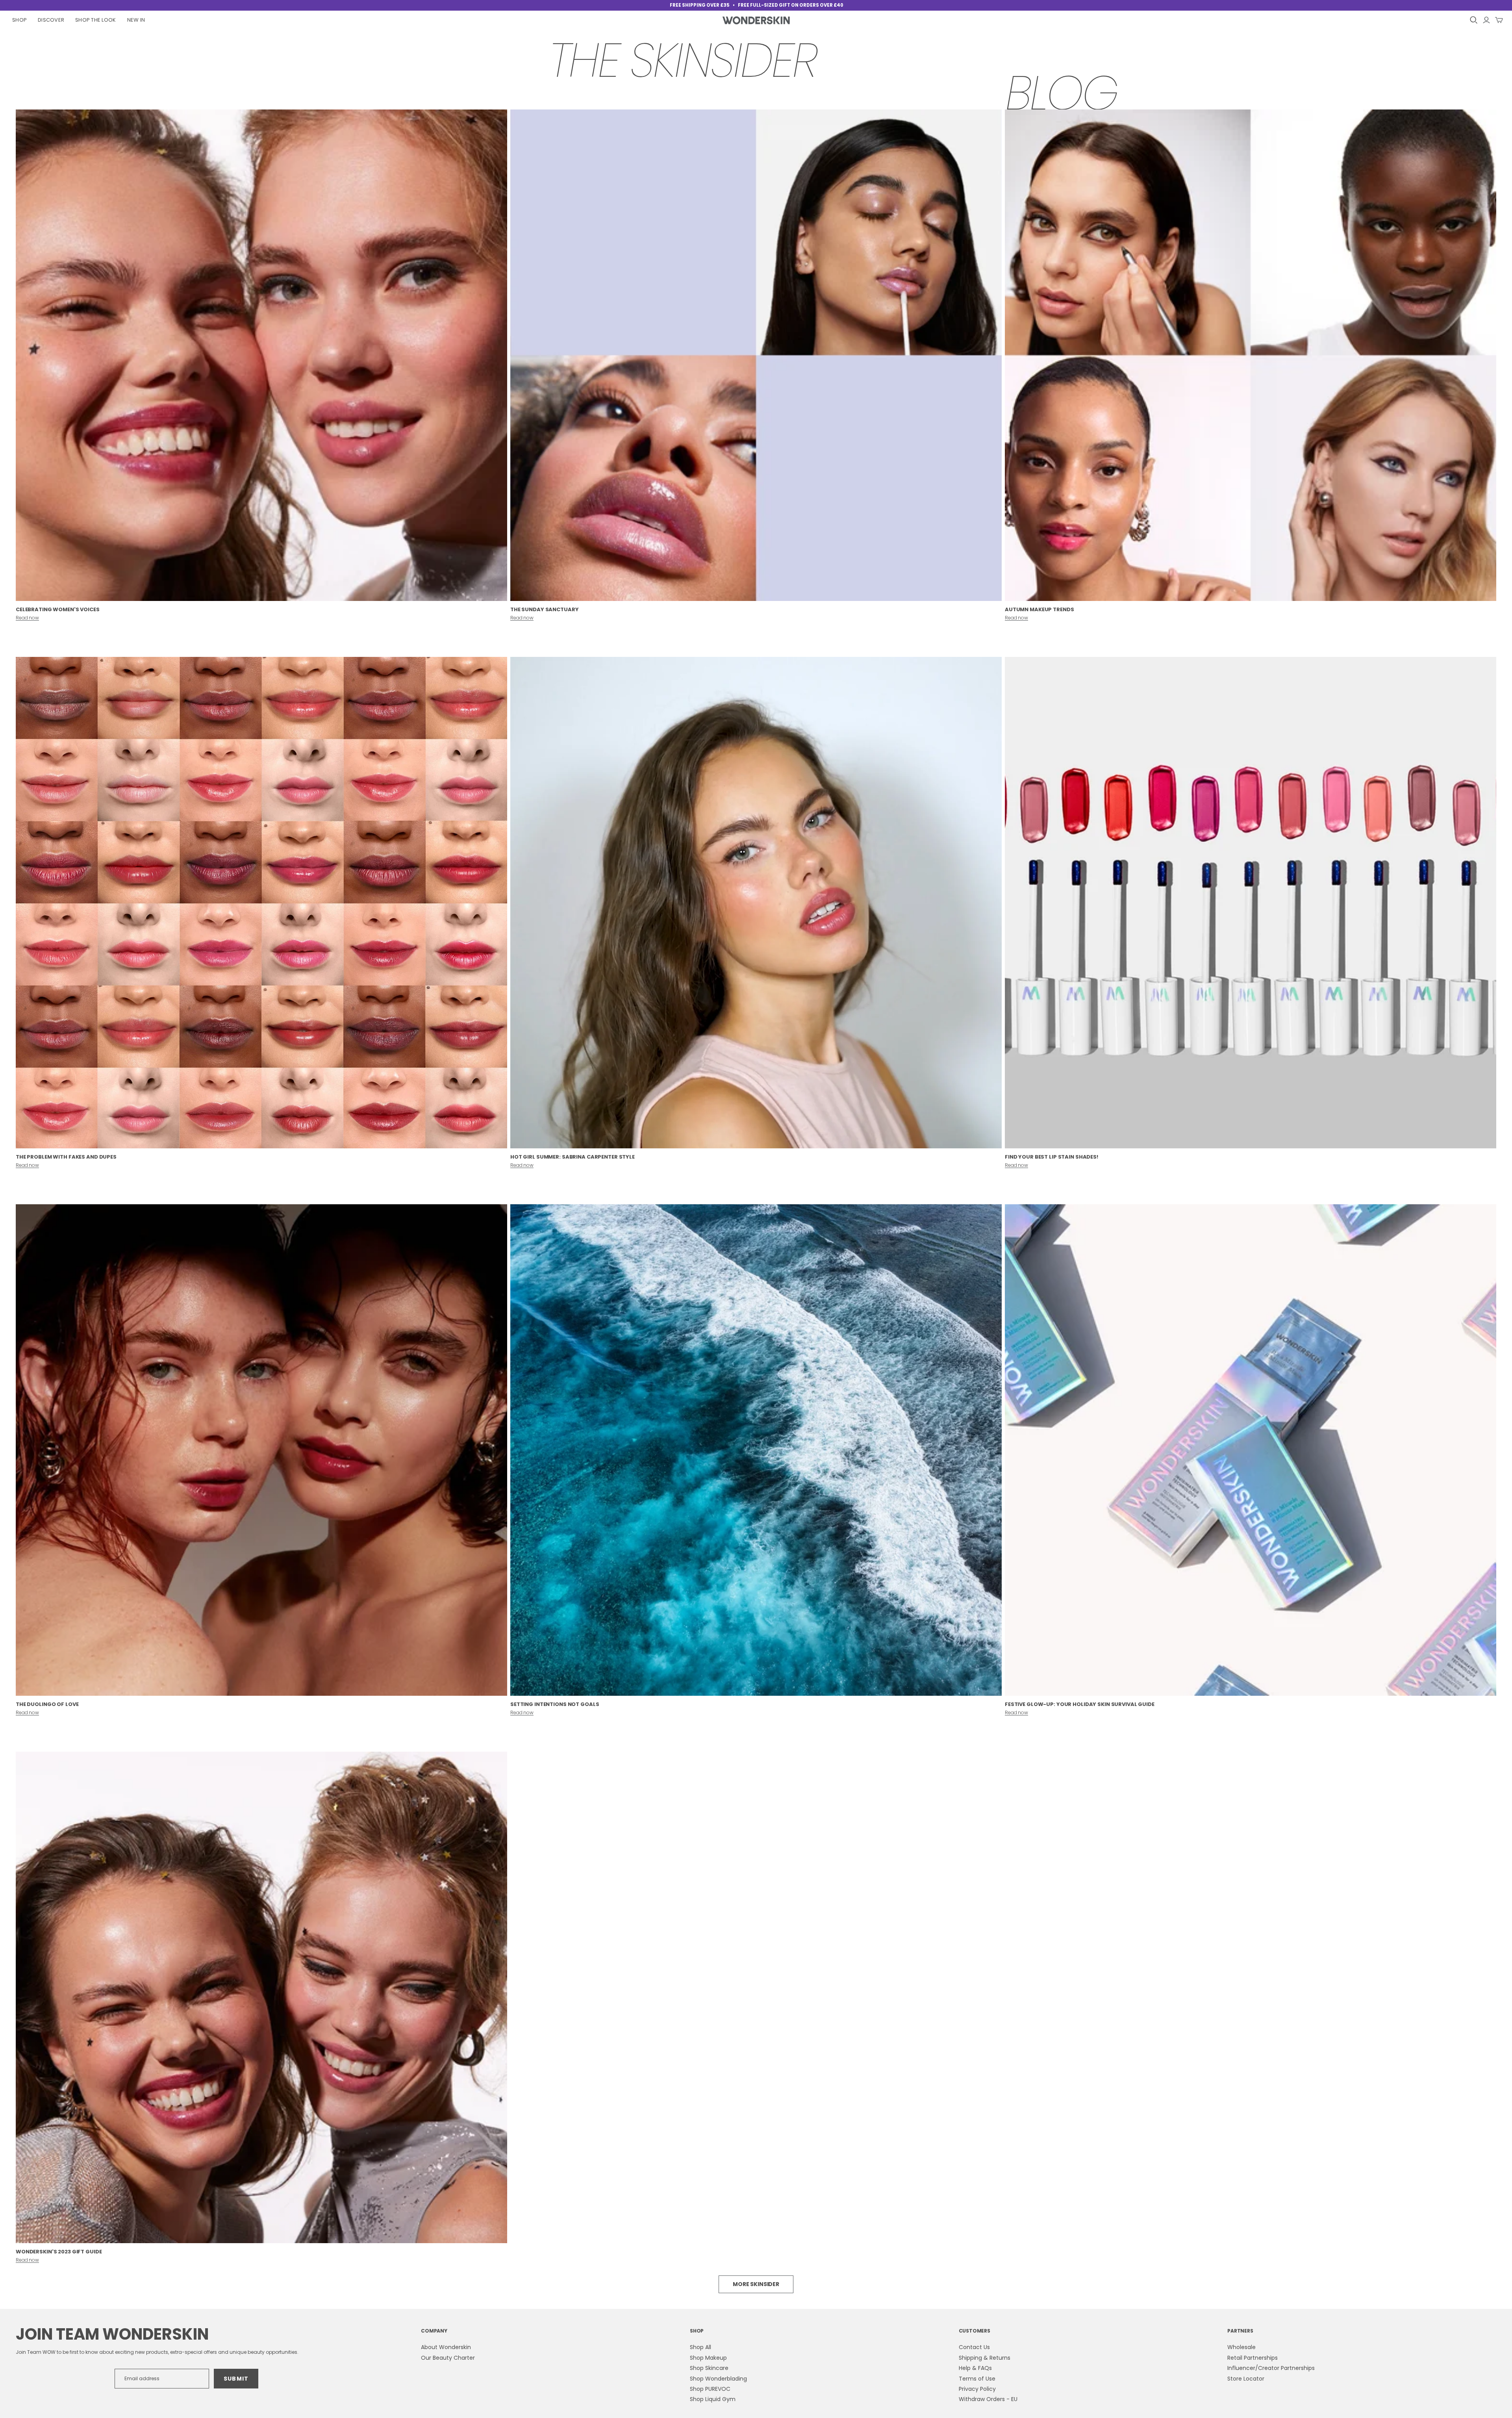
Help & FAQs (975, 2368)
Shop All (700, 2347)
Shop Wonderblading (718, 2379)
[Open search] (1474, 20)
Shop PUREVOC (710, 2389)
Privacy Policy (977, 2389)
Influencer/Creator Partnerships (1271, 2368)
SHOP (697, 2331)
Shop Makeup (708, 2358)
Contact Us (974, 2347)
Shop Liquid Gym (713, 2399)
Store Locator (1246, 2379)
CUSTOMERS (975, 2331)
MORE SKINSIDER (756, 2284)
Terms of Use (977, 2379)
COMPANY (434, 2331)
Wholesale (1241, 2347)
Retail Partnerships (1253, 2358)
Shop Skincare (709, 2368)
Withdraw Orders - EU (988, 2399)
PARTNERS (1240, 2331)
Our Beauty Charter (448, 2358)
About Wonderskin (446, 2347)
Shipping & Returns (985, 2358)
